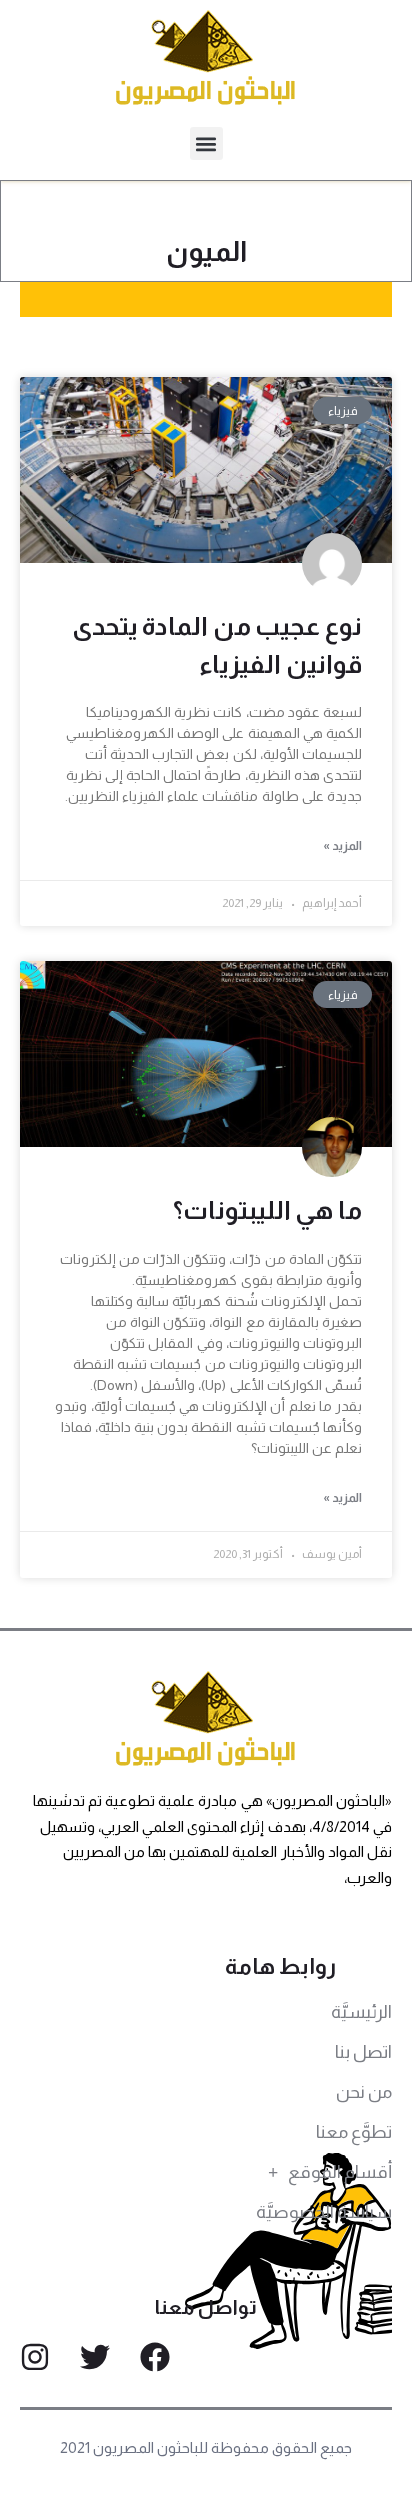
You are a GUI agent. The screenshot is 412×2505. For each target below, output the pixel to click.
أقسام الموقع (340, 2172)
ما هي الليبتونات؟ (267, 1210)
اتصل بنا (363, 2052)
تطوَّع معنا (354, 2132)
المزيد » (342, 846)
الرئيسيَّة (361, 2012)
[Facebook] (155, 2357)
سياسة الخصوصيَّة (324, 2212)
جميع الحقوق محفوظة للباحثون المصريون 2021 (206, 2447)
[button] (206, 143)
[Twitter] (95, 2357)
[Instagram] (35, 2357)
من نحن (364, 2092)
